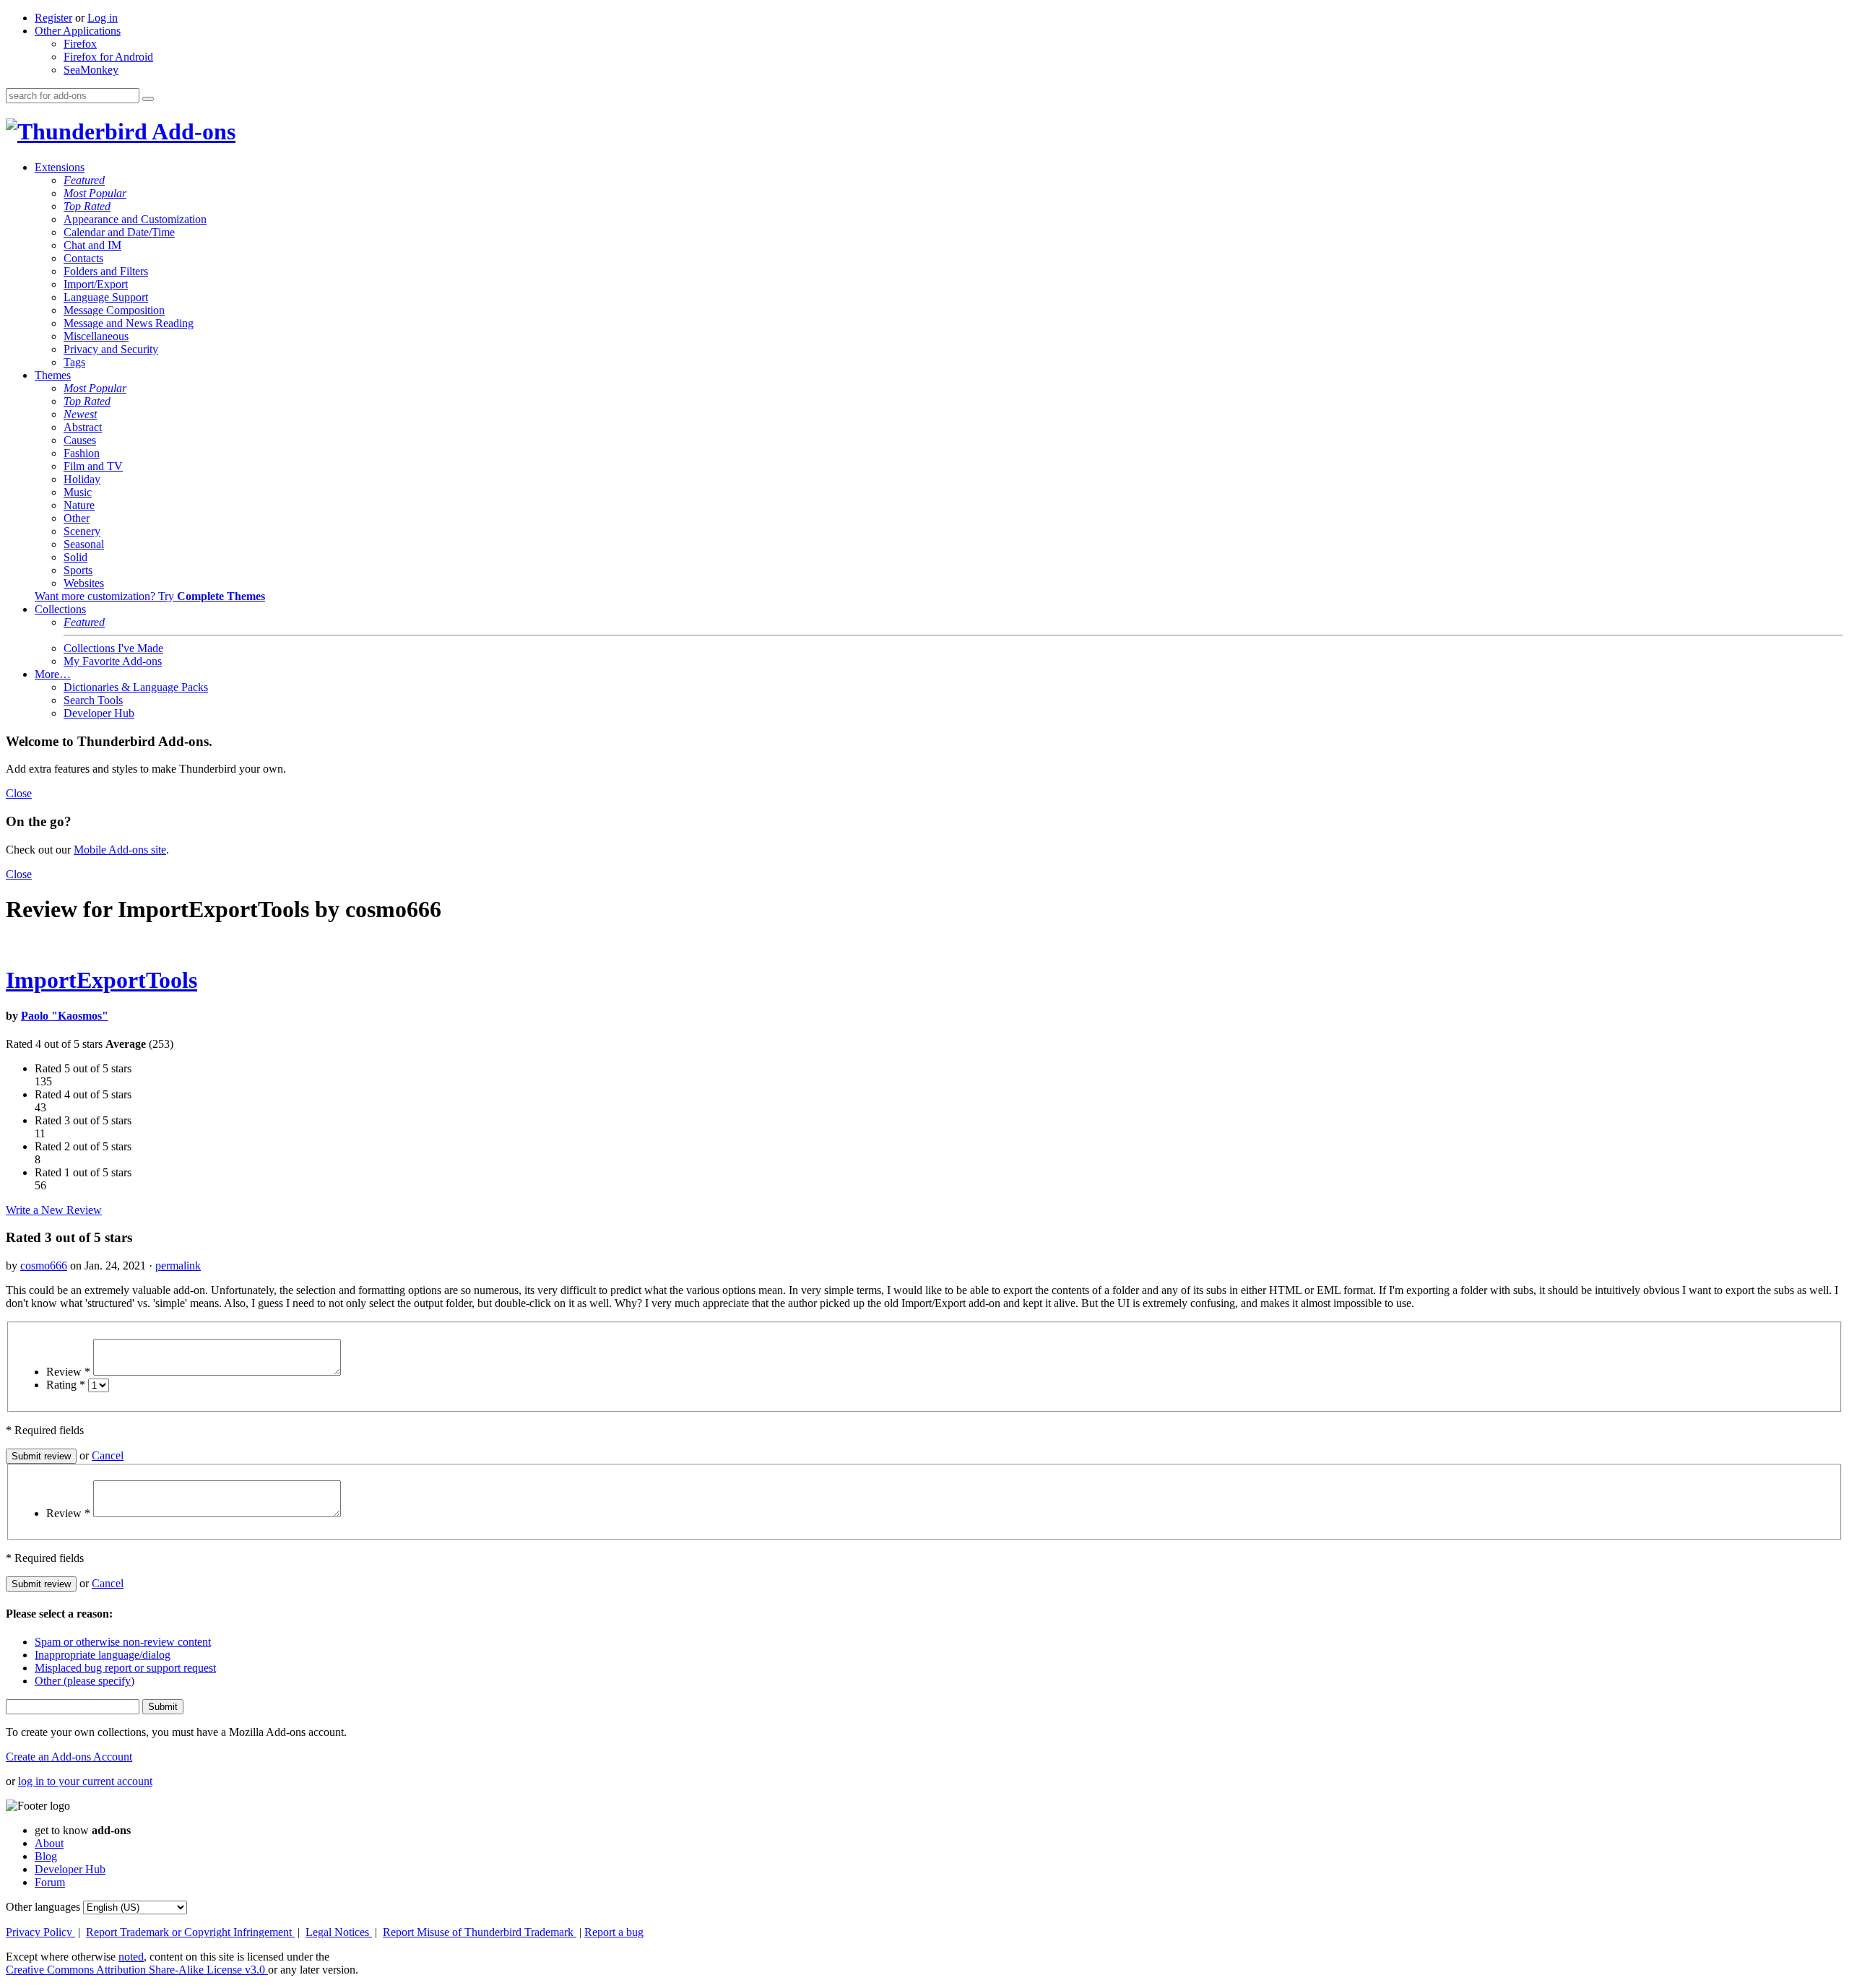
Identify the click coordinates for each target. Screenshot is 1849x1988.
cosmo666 (44, 1266)
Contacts (83, 258)
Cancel (108, 1455)
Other (77, 518)
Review (68, 1372)
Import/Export (96, 284)
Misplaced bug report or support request (125, 1668)
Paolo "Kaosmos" (65, 1016)
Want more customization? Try (150, 596)
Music (78, 492)
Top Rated (87, 206)
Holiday (82, 479)
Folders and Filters (106, 271)
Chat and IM (92, 245)
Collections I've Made (113, 648)
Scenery (82, 531)
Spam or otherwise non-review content (123, 1642)
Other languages (43, 1907)
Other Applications (78, 31)
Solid (75, 557)
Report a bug (614, 1932)
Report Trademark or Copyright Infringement (190, 1932)
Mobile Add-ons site (120, 850)
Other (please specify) (85, 1681)
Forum (50, 1882)
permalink (178, 1266)
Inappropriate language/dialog (103, 1655)
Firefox (80, 44)
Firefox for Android (108, 57)
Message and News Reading (129, 323)
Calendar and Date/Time (119, 232)
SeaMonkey (91, 70)
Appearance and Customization (135, 219)
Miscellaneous (96, 336)
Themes (53, 375)
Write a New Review (54, 1210)
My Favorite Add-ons (113, 661)
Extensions (60, 167)
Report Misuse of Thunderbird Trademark (480, 1932)
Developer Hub (99, 713)
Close (19, 793)
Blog (46, 1856)
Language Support (106, 297)
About (49, 1843)
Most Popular (95, 193)
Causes (80, 440)
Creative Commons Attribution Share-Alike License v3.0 (137, 1970)
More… (53, 674)
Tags (74, 362)
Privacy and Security (111, 349)
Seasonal (84, 544)
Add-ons (191, 131)
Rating (66, 1385)
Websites (84, 583)
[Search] (148, 99)
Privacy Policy (40, 1932)
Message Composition (114, 310)
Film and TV (93, 466)
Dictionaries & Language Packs (136, 687)
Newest (80, 414)
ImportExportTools (101, 980)
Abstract (83, 427)
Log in (103, 18)
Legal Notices (339, 1932)
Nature (79, 505)
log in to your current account (85, 1781)
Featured (84, 180)
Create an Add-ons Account (69, 1757)
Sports (78, 570)
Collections (60, 609)
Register (53, 18)
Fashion (82, 453)
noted (131, 1957)
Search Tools (93, 700)
